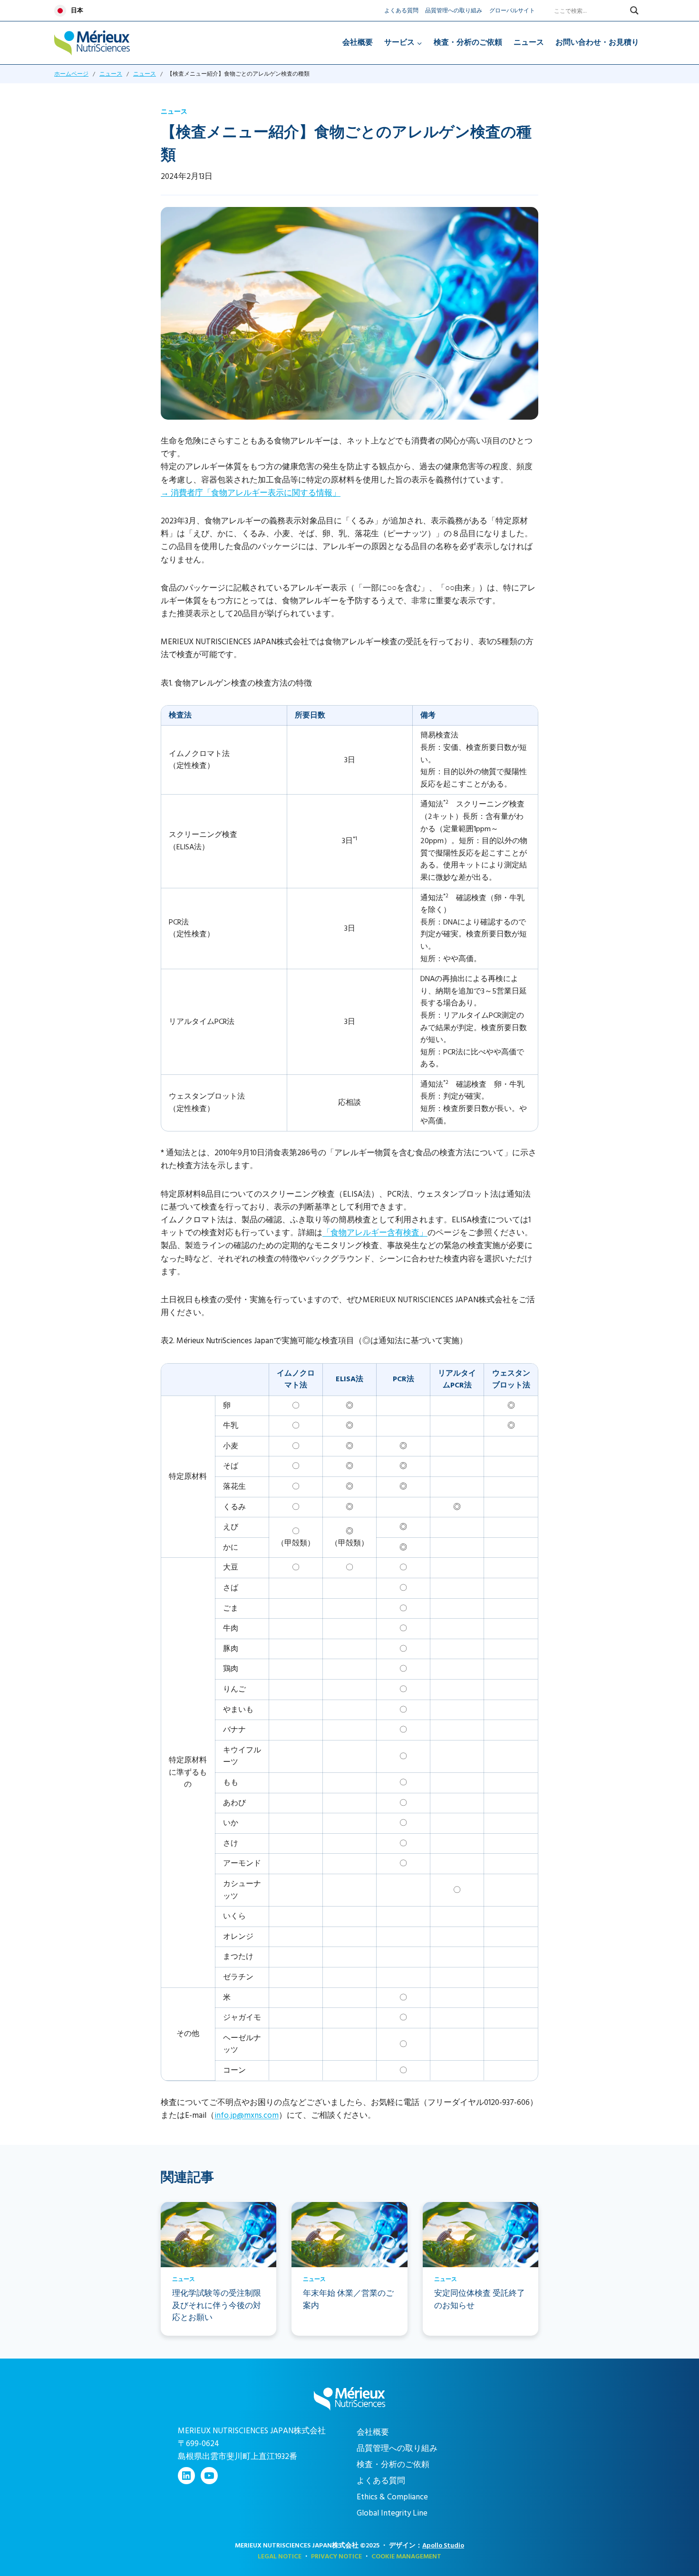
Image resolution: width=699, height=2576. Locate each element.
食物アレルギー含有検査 (375, 1233)
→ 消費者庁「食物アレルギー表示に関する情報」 (251, 493)
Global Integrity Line (392, 2513)
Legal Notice (280, 2556)
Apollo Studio (443, 2545)
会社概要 (358, 42)
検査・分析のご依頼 (468, 42)
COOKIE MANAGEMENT (406, 2556)
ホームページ (71, 74)
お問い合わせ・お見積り (597, 42)
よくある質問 (401, 11)
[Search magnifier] (634, 10)
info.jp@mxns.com (247, 2115)
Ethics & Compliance (392, 2497)
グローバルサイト (512, 11)
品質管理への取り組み (454, 11)
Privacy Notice (336, 2556)
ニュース (529, 42)
